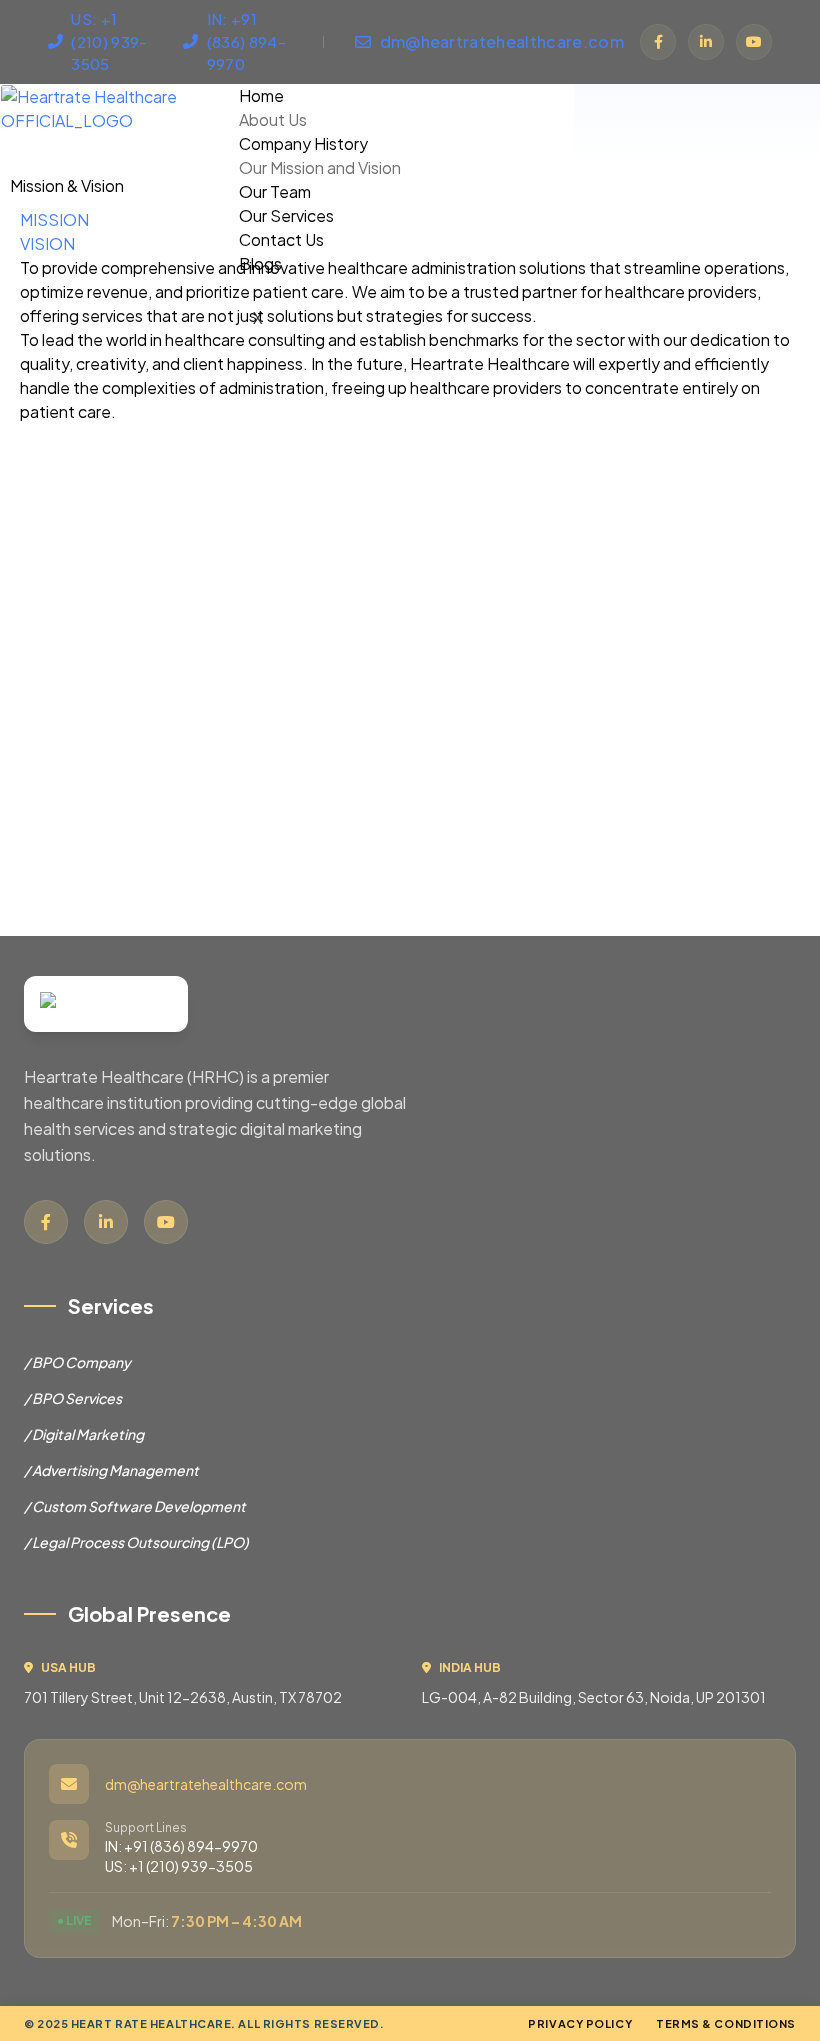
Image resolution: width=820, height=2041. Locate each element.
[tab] (54, 219)
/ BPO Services (73, 1398)
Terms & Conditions (726, 2023)
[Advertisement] (410, 690)
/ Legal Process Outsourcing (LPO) (136, 1542)
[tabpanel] (410, 292)
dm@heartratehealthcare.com (206, 1784)
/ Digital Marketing (84, 1434)
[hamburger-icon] (747, 92)
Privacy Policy (580, 2023)
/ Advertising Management (111, 1470)
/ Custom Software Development (135, 1506)
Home (261, 95)
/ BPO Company (77, 1362)
